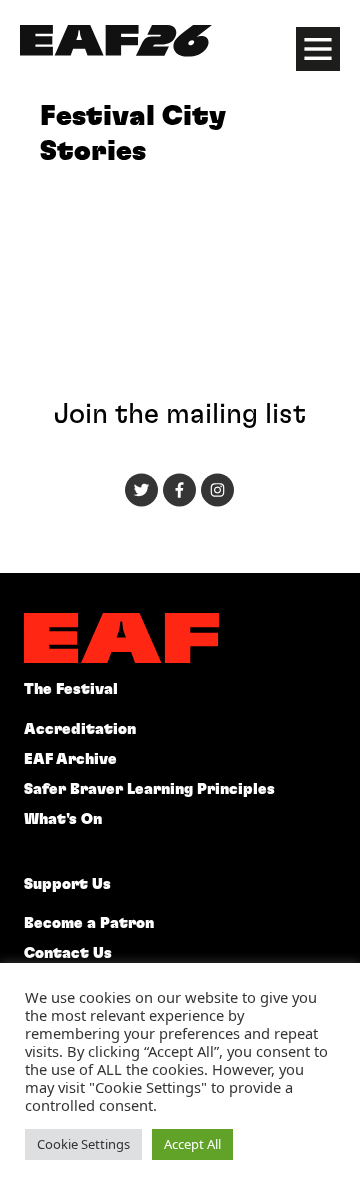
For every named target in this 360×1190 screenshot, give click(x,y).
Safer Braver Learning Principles (149, 789)
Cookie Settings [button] (83, 1144)
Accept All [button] (192, 1144)
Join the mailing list (180, 415)
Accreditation (80, 729)
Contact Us (68, 953)
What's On (63, 819)
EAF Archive (70, 759)
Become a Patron (89, 923)
